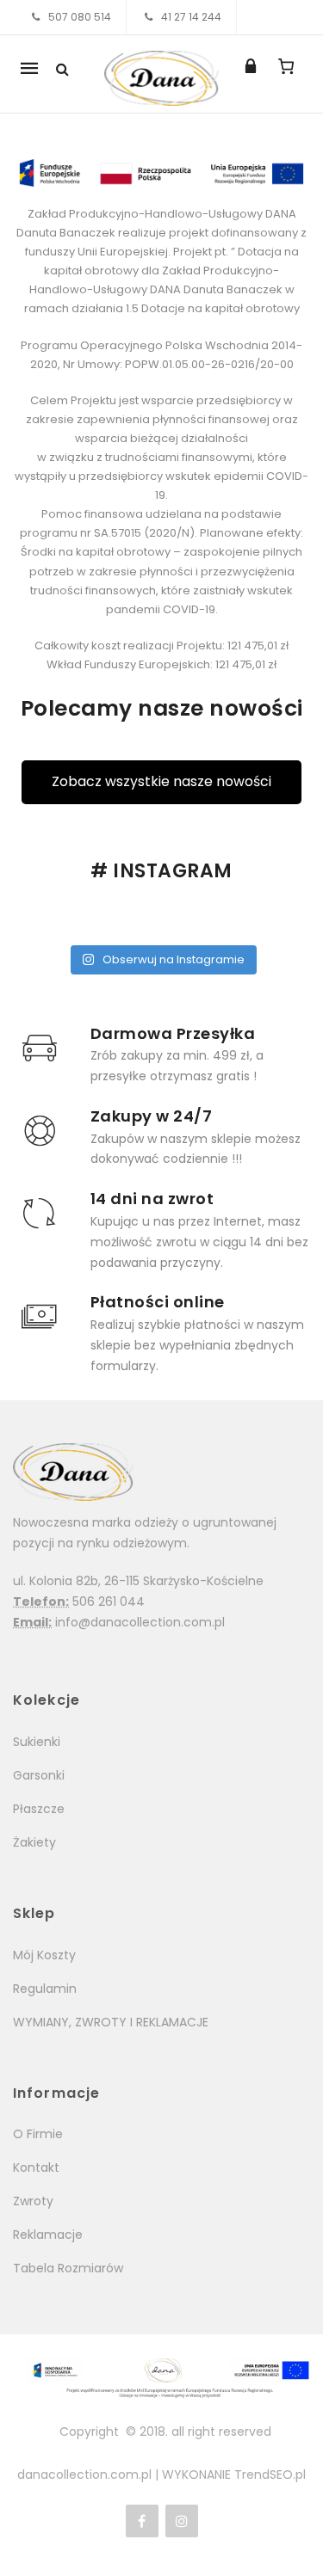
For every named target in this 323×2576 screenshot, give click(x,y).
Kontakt (36, 2167)
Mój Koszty (44, 1955)
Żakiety (34, 1842)
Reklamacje (48, 2235)
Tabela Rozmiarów (68, 2268)
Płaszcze (39, 1809)
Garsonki (39, 1775)
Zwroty (33, 2201)
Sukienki (37, 1742)
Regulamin (45, 1989)
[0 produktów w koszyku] (286, 66)
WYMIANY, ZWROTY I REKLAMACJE (111, 2022)
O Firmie (38, 2134)
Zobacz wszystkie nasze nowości (161, 781)
